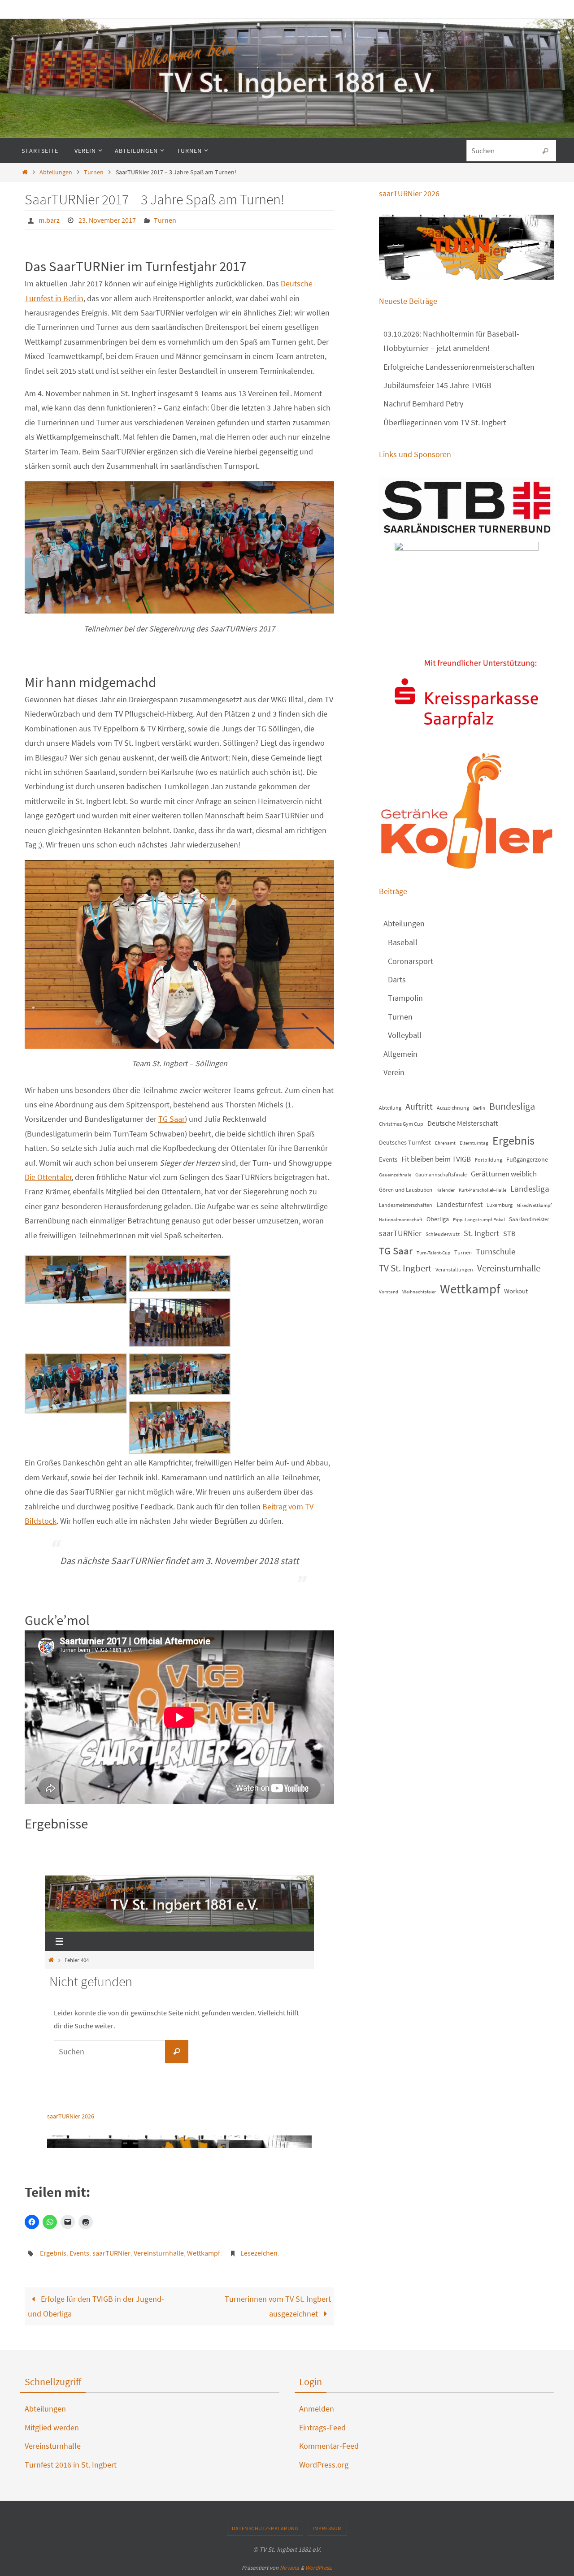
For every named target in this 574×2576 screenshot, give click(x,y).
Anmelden (317, 2409)
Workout (516, 1291)
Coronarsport (411, 961)
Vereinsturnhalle (159, 2253)
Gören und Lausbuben (406, 1190)
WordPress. (319, 2568)
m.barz (49, 220)
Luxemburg (500, 1205)
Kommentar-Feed (329, 2446)
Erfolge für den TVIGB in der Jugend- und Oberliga (96, 2306)
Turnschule (496, 1251)
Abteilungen (56, 172)
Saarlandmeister (529, 1219)
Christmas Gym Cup (401, 1124)
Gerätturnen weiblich (504, 1174)
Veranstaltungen (454, 1269)
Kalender (446, 1190)
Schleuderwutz (443, 1234)
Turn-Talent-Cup (433, 1253)
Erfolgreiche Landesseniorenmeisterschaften (459, 367)
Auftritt (419, 1106)
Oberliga (438, 1219)
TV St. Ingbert (405, 1268)
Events (79, 2253)
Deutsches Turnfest (405, 1142)
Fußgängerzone (527, 1159)
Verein (394, 1072)
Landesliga (530, 1189)
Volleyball (405, 1035)
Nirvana (289, 2568)
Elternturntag (474, 1143)
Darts (397, 979)
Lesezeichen (259, 2253)
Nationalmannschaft (401, 1220)
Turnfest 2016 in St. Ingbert (71, 2465)
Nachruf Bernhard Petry (423, 404)
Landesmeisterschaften (406, 1205)
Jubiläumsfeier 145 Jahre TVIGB (437, 385)
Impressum (327, 2528)
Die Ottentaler (48, 1177)
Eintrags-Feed (322, 2427)
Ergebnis (53, 2253)
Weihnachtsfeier (419, 1292)
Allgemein (400, 1054)
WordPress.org (324, 2465)
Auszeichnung (453, 1108)
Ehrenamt (445, 1143)
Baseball (403, 942)
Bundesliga (512, 1106)
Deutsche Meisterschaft (463, 1123)
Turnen (94, 172)
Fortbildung (489, 1160)
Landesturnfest (459, 1204)
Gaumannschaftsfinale (441, 1174)
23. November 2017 (107, 220)
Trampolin (405, 998)
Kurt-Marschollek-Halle (483, 1190)
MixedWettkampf (534, 1205)
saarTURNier (111, 2253)
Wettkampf (204, 2253)
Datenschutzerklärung (265, 2528)
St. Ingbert (481, 1233)
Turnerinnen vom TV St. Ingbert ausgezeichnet (278, 2306)
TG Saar (172, 1119)
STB (509, 1233)
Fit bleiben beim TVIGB (436, 1159)
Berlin (479, 1108)
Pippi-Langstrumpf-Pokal (479, 1220)
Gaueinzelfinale (395, 1175)
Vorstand (389, 1292)
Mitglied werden (52, 2427)
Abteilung (390, 1108)
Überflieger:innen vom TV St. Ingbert (445, 422)
